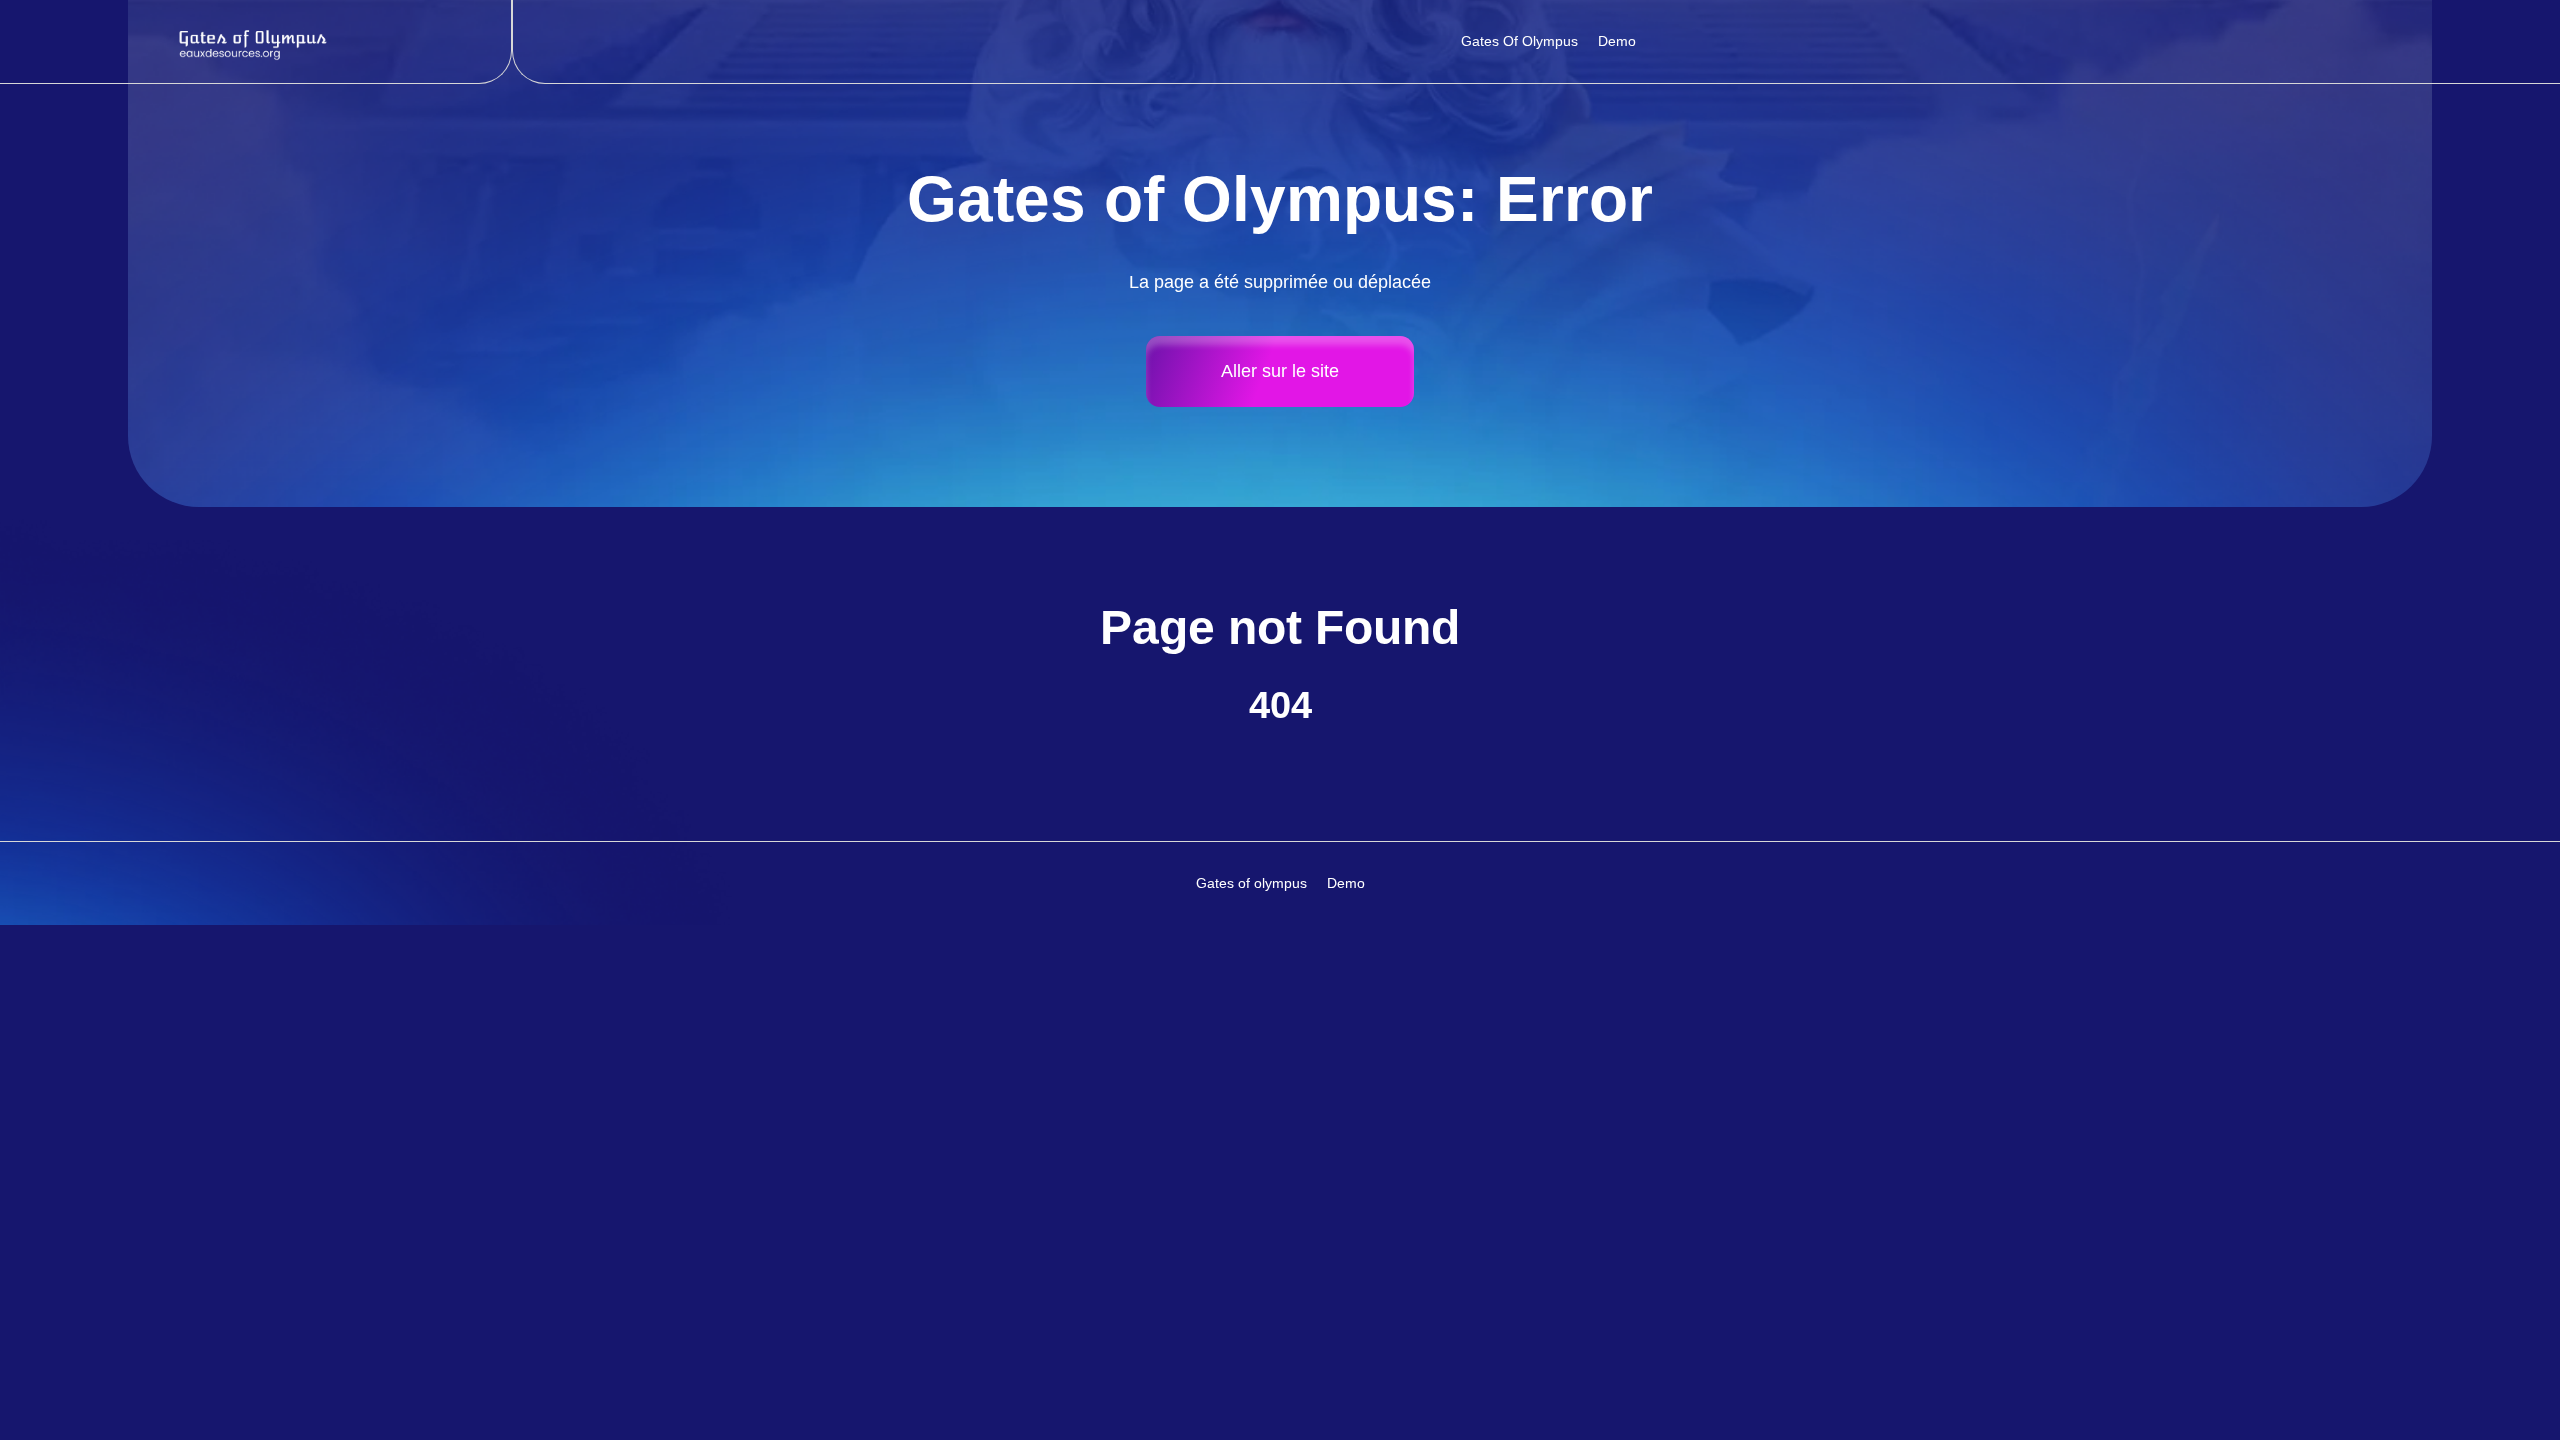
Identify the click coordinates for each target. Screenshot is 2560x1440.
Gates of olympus (1519, 41)
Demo (1617, 41)
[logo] (255, 41)
